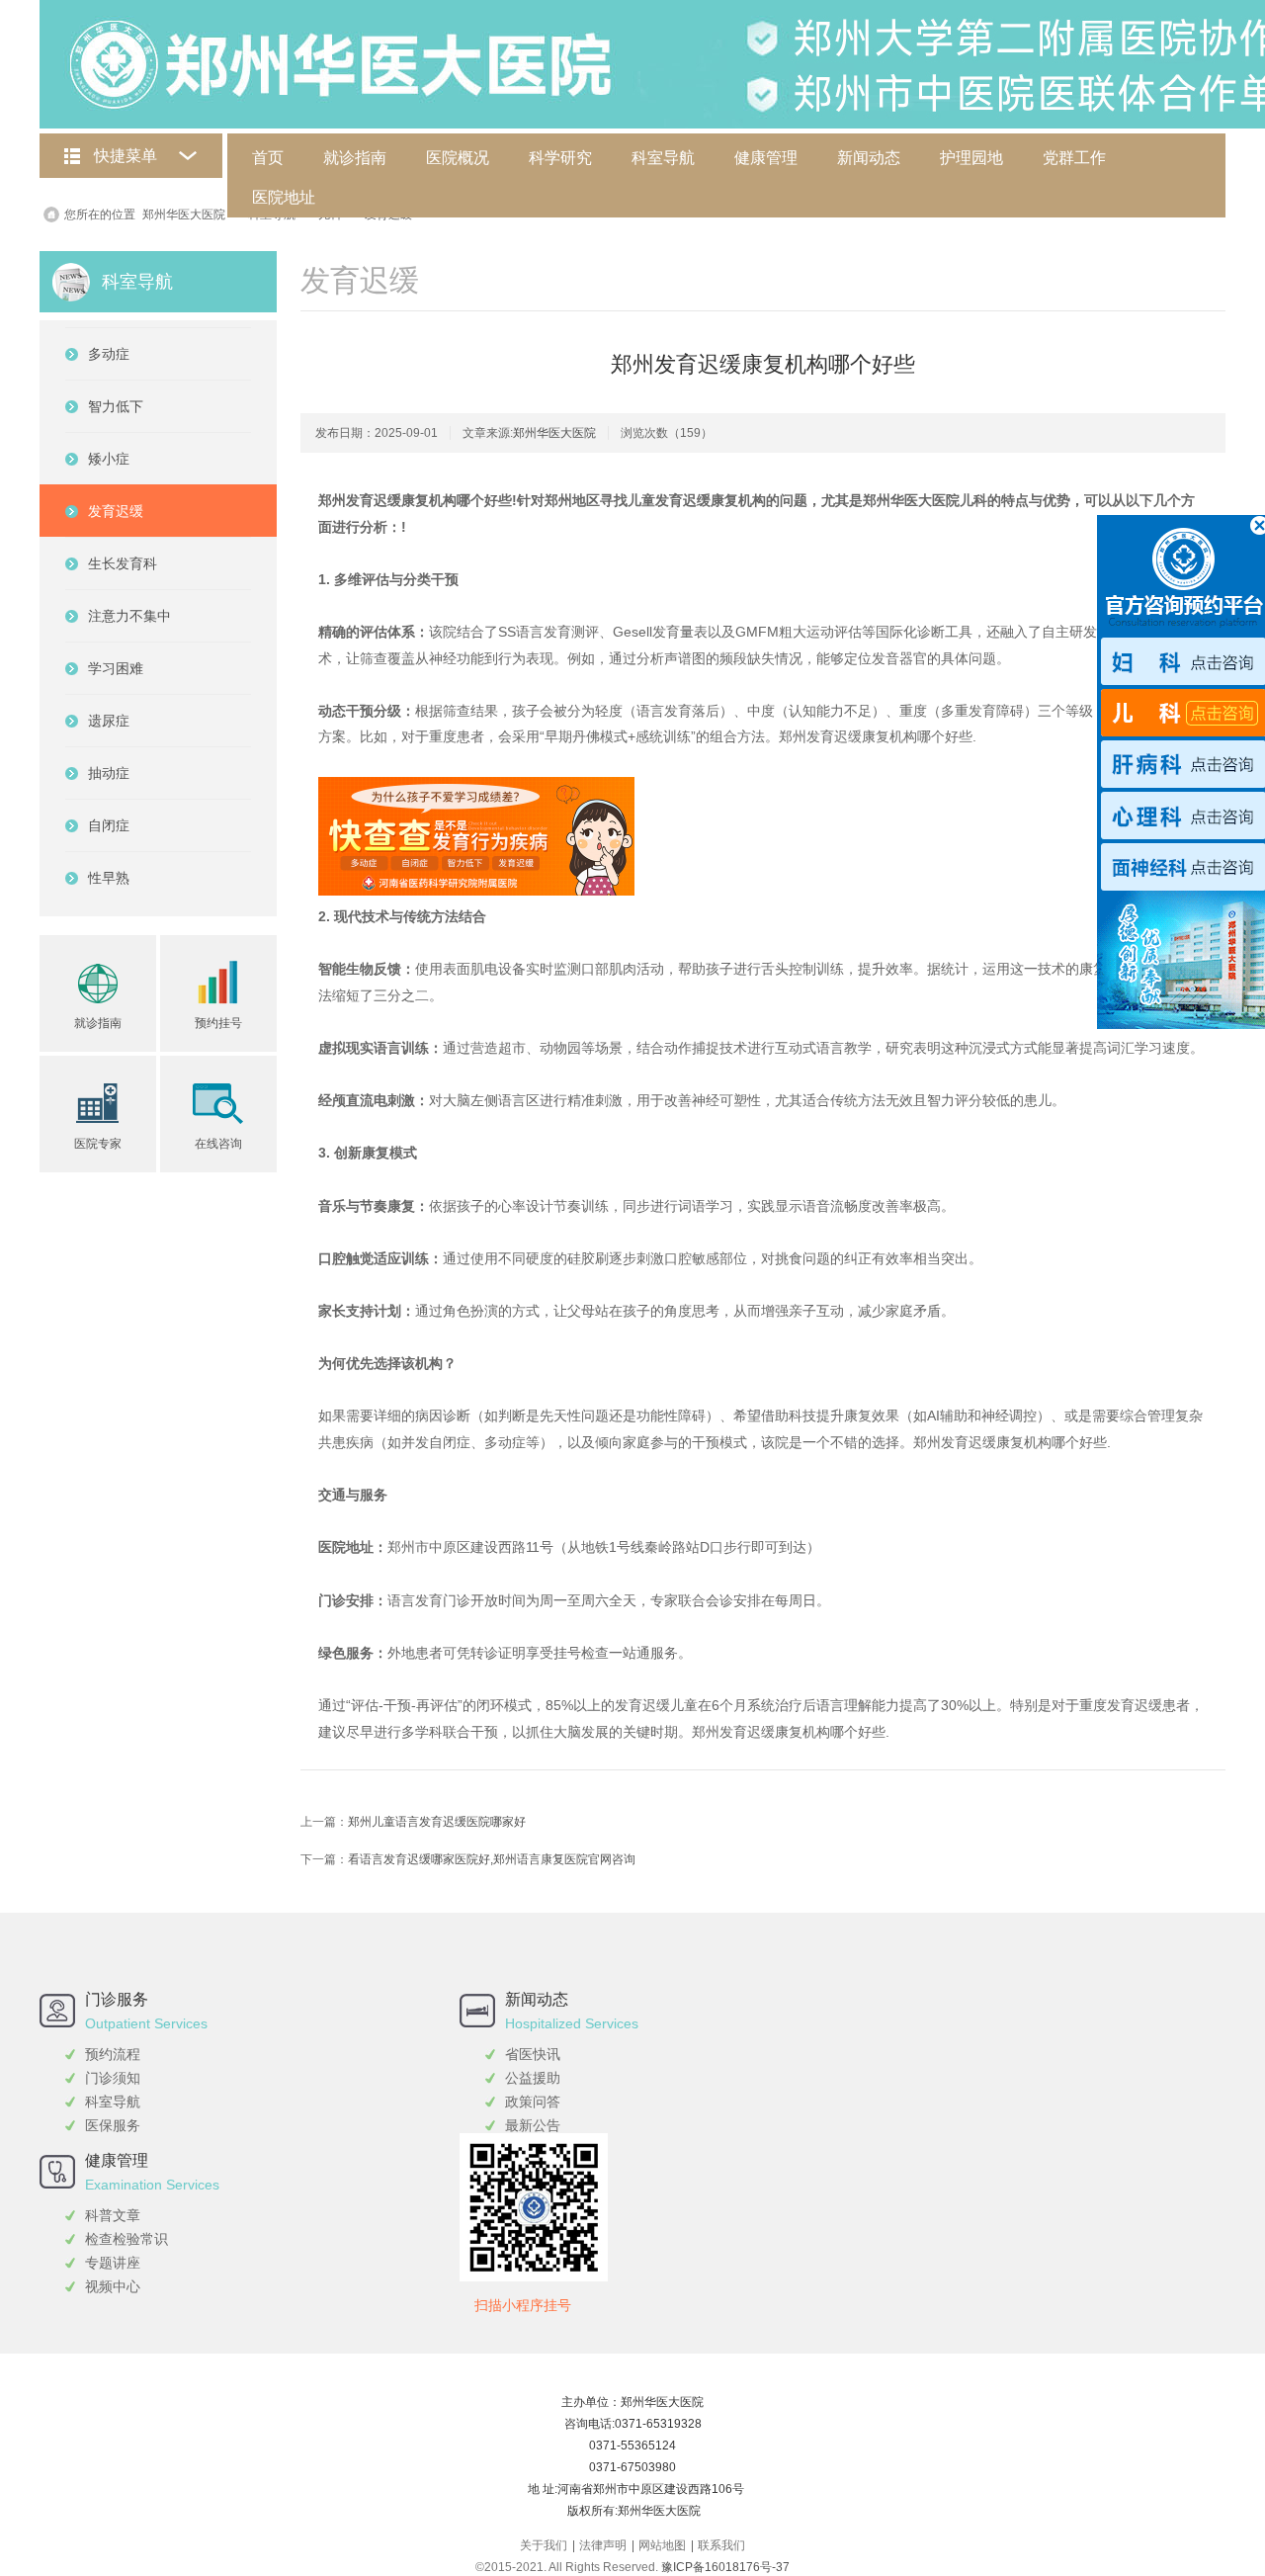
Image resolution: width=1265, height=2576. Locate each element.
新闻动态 (869, 158)
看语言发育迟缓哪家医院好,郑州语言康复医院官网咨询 (492, 1859)
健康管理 (766, 158)
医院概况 (458, 158)
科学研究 (560, 158)
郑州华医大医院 (184, 215)
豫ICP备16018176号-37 (725, 2567)
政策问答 (533, 2102)
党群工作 (1074, 158)
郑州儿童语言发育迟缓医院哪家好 (437, 1822)
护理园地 (971, 158)
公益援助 (533, 2078)
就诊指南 (355, 158)
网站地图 (662, 2545)
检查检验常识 (126, 2239)
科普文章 (113, 2215)
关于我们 (544, 2545)
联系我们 (721, 2545)
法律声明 (603, 2545)
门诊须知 (113, 2078)
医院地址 (284, 197)
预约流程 (113, 2054)
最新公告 (533, 2125)
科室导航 (663, 158)
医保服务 (113, 2125)
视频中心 (113, 2286)
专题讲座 (113, 2263)
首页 (268, 158)
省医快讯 (533, 2054)
